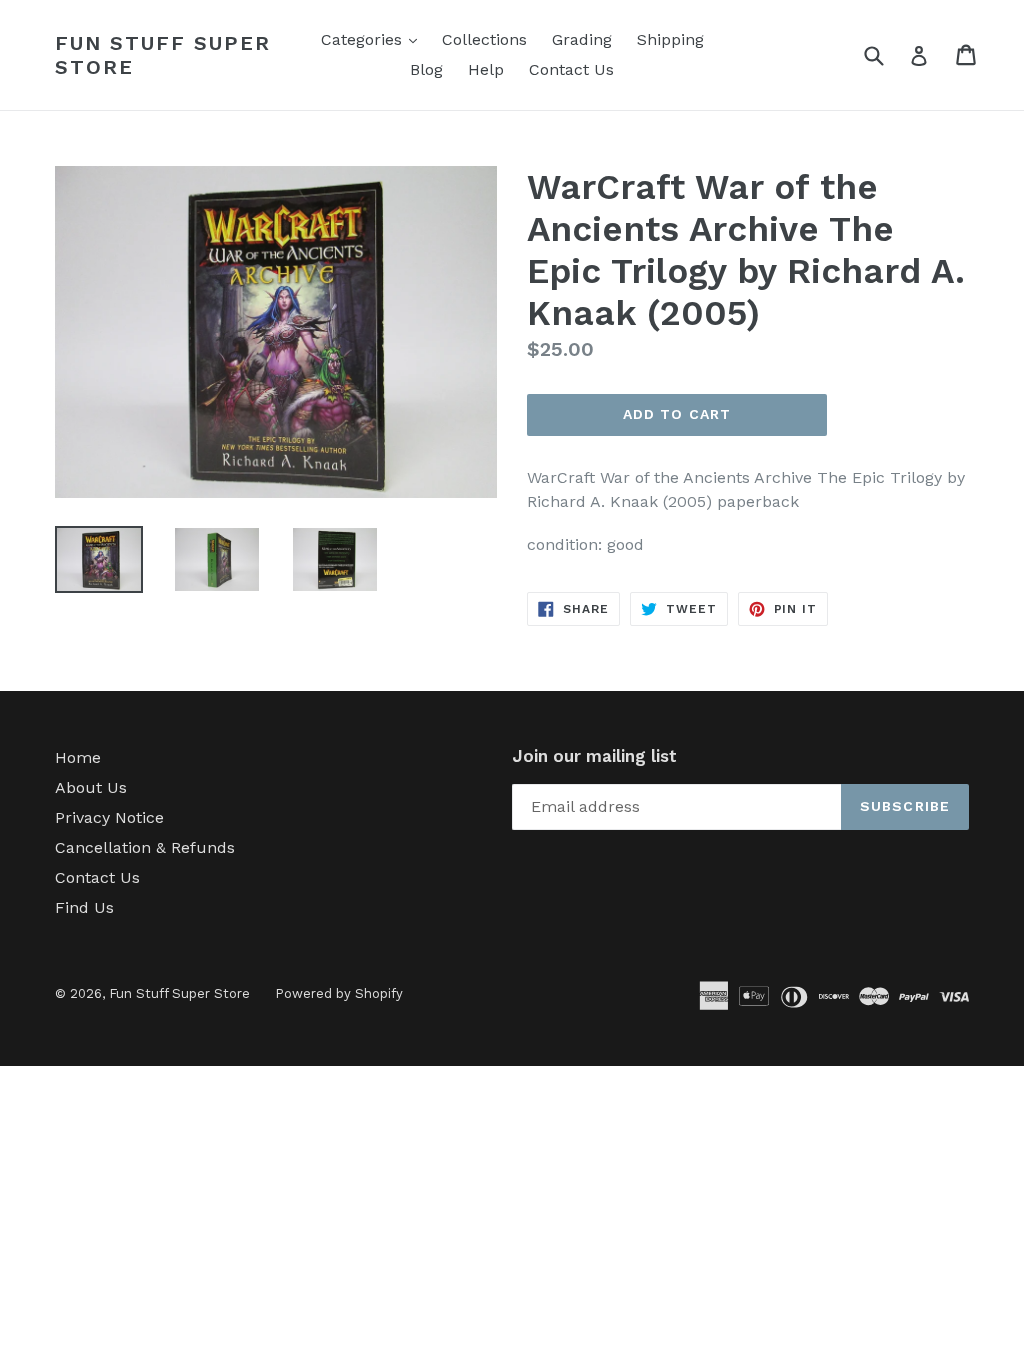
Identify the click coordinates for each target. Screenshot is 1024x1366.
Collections (484, 39)
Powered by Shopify (339, 993)
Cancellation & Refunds (145, 847)
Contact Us (571, 69)
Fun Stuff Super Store (163, 55)
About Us (91, 787)
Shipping (670, 39)
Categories (374, 39)
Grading (582, 39)
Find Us (84, 907)
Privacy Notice (109, 817)
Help (486, 69)
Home (78, 757)
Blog (426, 69)
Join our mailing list (594, 756)
